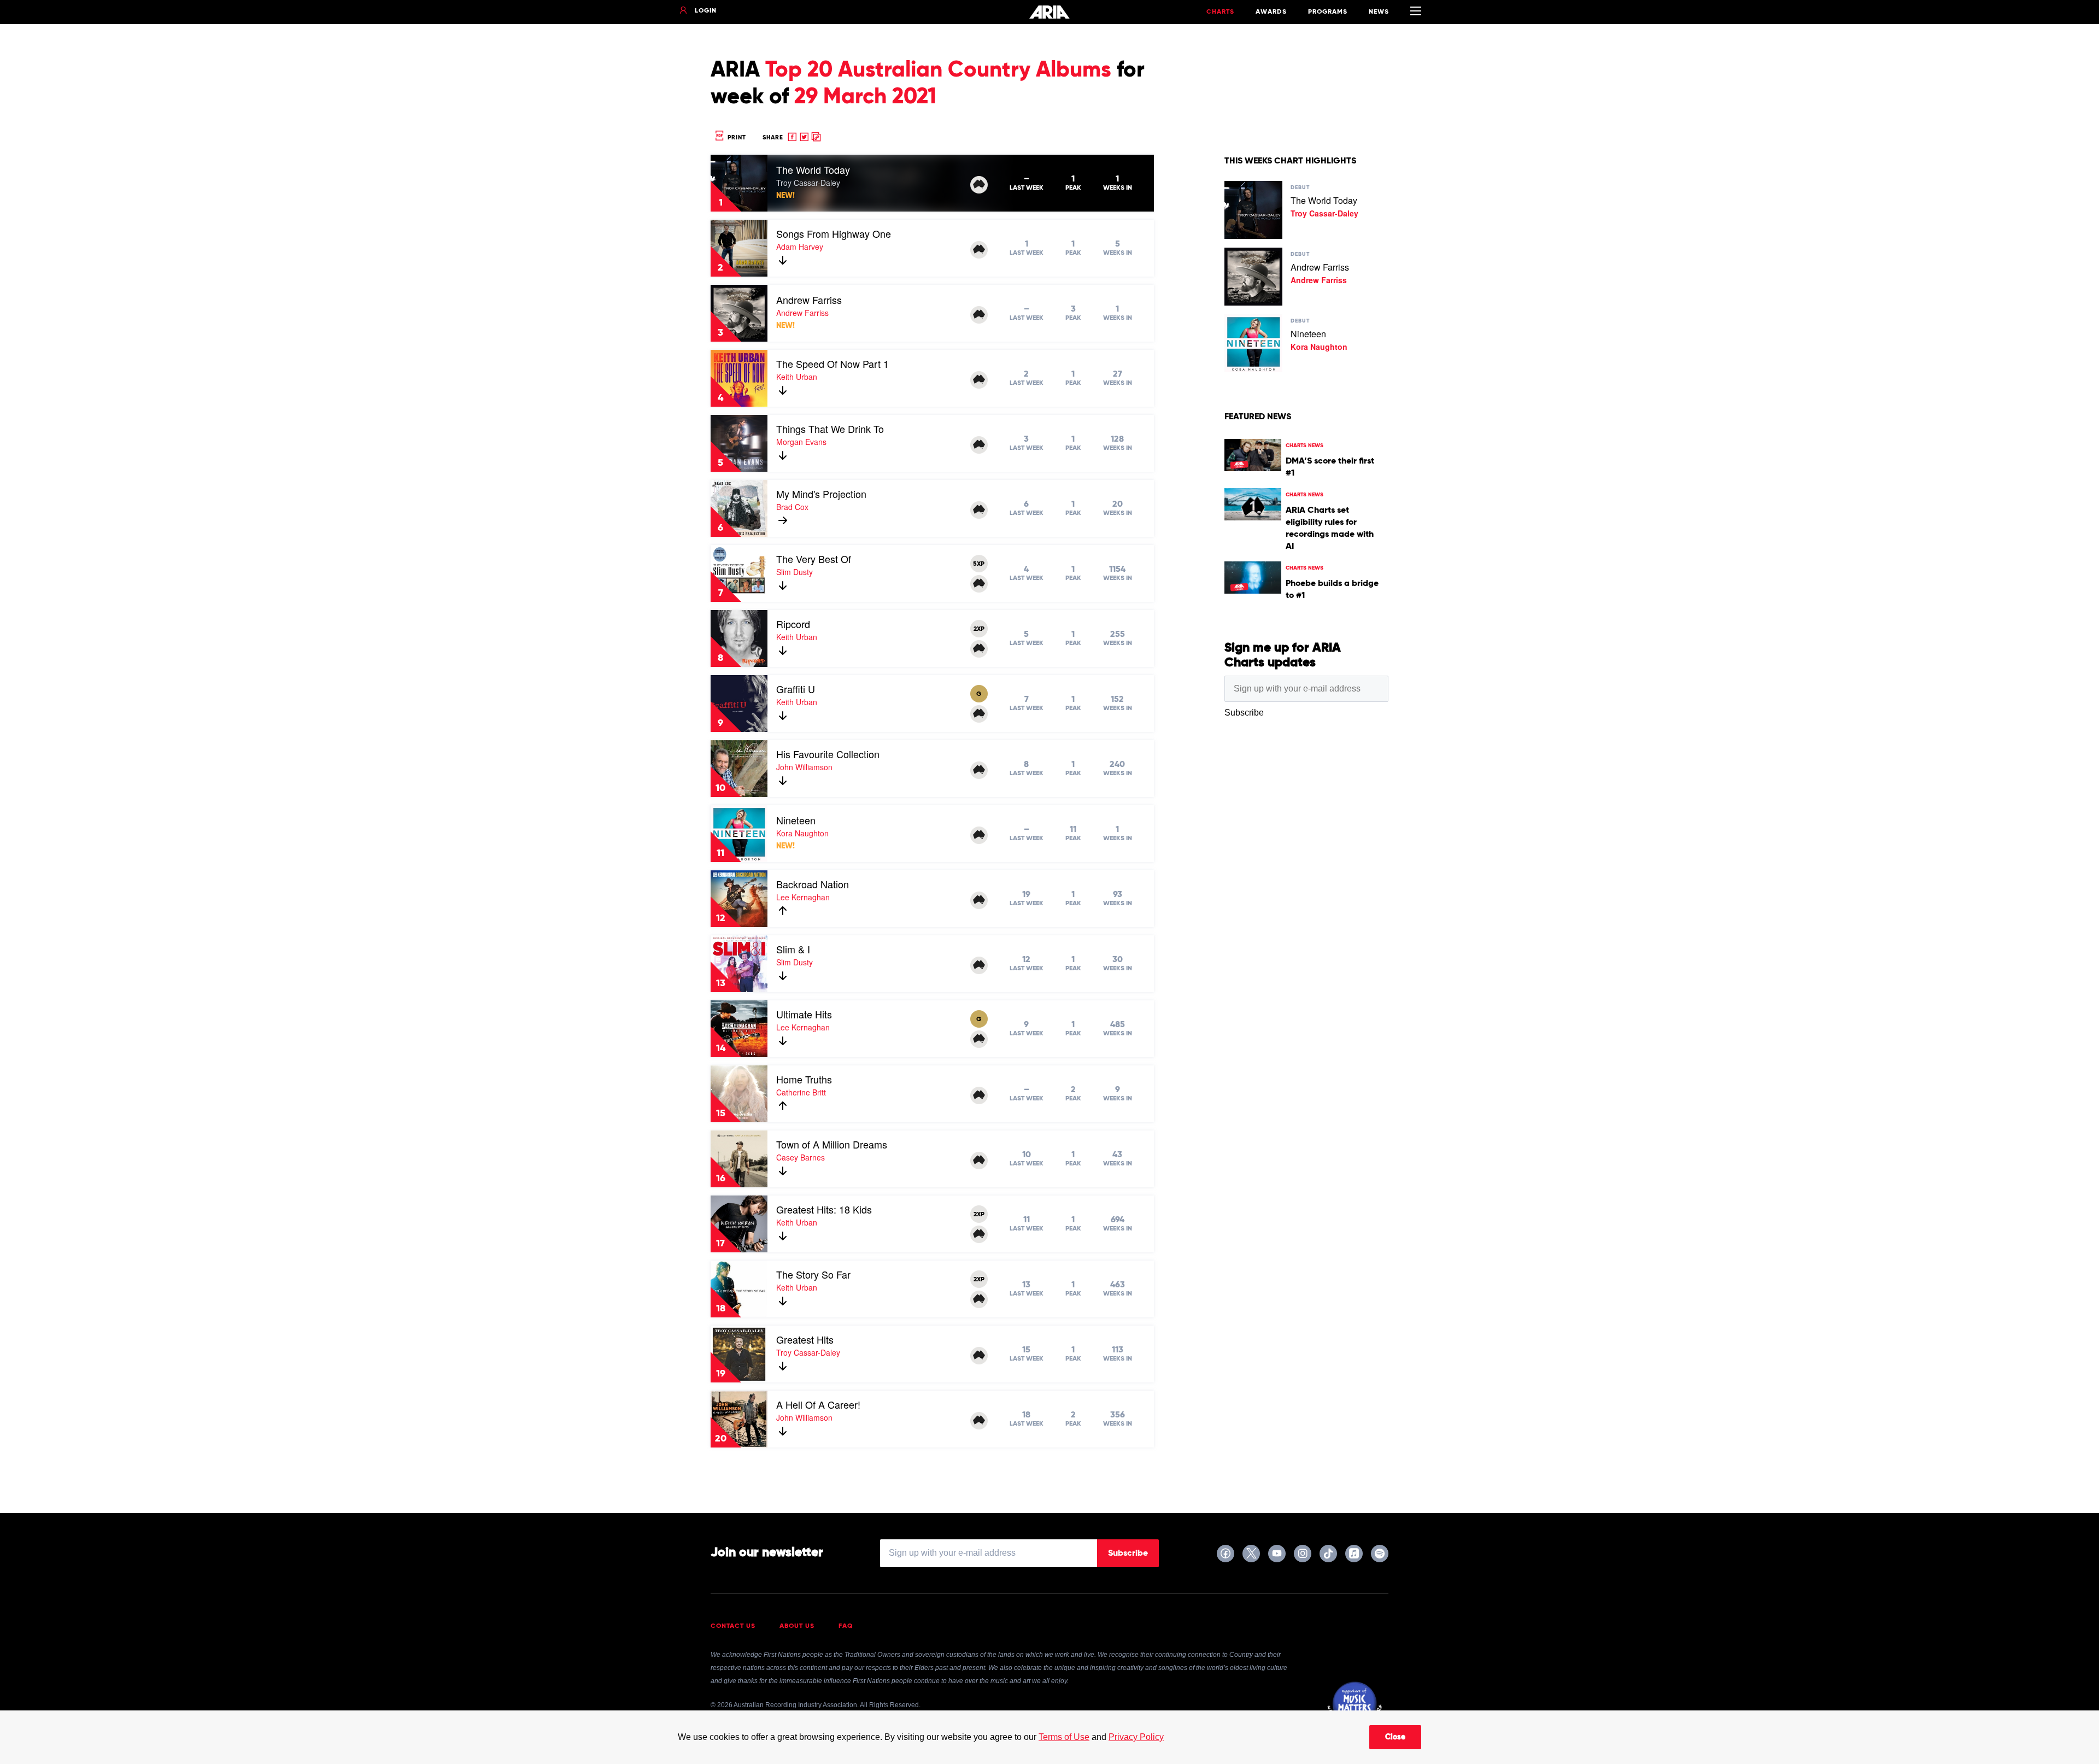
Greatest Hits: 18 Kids (824, 1209)
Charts (1220, 12)
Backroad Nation (813, 884)
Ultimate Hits (804, 1014)
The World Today (813, 169)
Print (736, 137)
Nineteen (796, 820)
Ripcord (793, 624)
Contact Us (733, 1626)
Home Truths (804, 1079)
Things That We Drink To (830, 429)
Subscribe (1128, 1554)
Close (1395, 1737)
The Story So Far (813, 1274)
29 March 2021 (865, 97)
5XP (979, 564)
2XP (979, 629)
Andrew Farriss (809, 300)
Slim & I (793, 949)
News (1379, 12)
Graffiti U (796, 689)
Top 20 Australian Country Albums (938, 71)
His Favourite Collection (828, 754)
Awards (1271, 12)
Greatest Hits (805, 1339)
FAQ (846, 1626)
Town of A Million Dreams (832, 1144)
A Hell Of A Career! (818, 1404)
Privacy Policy (1136, 1737)
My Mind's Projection (821, 494)
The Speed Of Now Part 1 (832, 364)
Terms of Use (1064, 1737)
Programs (1328, 12)
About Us (797, 1626)
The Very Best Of (814, 559)
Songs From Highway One (834, 233)
